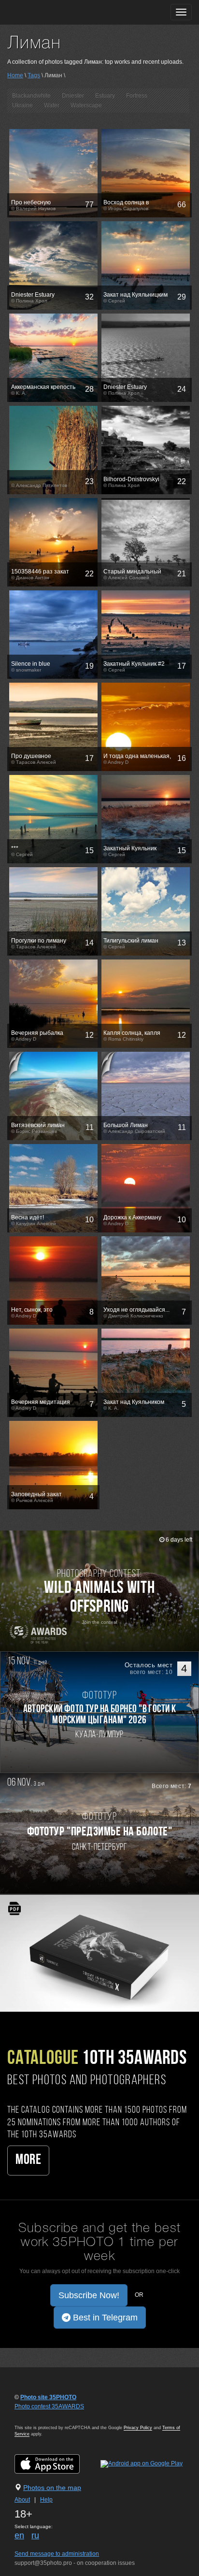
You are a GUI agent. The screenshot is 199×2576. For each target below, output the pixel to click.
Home (15, 75)
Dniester (73, 96)
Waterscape (86, 105)
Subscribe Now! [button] (89, 2295)
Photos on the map (52, 2488)
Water (52, 105)
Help (46, 2500)
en (19, 2535)
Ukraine (22, 105)
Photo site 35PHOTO (48, 2397)
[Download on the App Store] (57, 2463)
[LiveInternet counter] (36, 2416)
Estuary (105, 96)
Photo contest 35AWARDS (49, 2406)
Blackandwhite (31, 96)
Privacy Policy (138, 2428)
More (28, 2160)
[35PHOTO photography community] (45, 12)
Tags (34, 75)
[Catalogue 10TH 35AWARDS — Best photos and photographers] (99, 1953)
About (22, 2500)
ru (35, 2535)
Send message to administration (57, 2554)
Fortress (137, 96)
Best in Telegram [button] (104, 2318)
